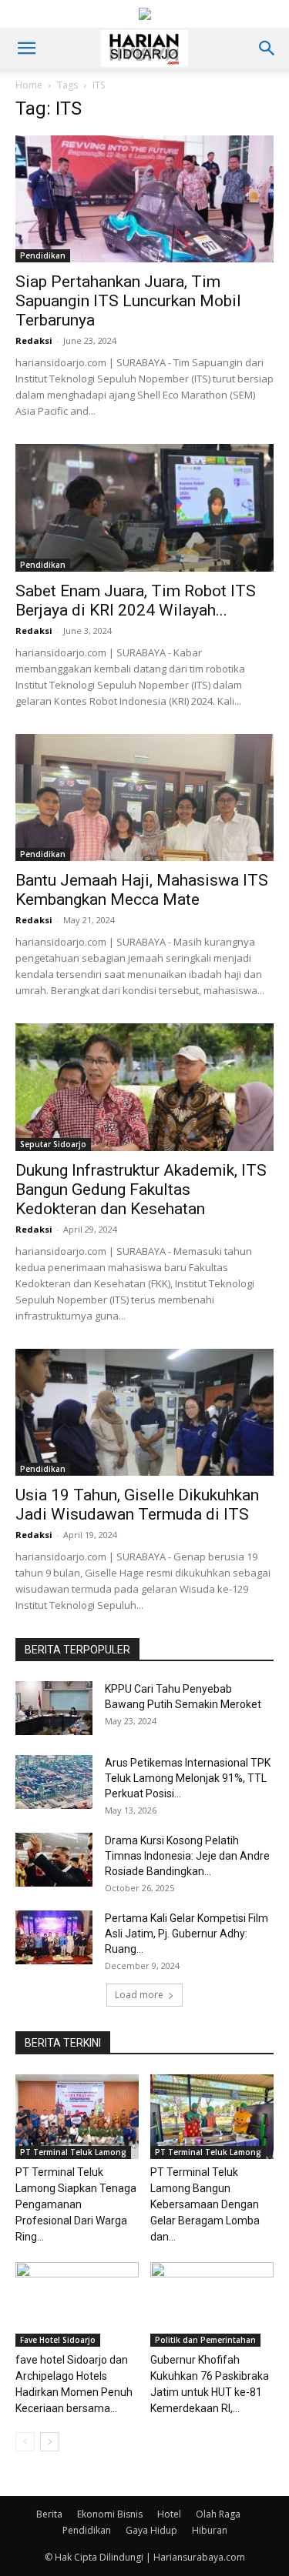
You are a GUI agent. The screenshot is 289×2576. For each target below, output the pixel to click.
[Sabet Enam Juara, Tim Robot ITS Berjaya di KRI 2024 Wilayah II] (144, 507)
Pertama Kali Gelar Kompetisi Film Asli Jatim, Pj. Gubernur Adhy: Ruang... (187, 1934)
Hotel (169, 2514)
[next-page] (50, 2442)
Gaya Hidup (151, 2530)
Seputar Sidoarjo (53, 1144)
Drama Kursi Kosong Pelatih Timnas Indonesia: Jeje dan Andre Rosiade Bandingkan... (187, 1856)
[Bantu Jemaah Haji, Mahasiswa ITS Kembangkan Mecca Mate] (144, 797)
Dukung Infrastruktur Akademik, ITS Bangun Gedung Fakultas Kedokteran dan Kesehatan (141, 1190)
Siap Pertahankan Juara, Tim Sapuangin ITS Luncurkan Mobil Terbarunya (128, 301)
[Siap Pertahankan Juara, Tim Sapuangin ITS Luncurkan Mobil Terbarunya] (144, 199)
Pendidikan (43, 255)
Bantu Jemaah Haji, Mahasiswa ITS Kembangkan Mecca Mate (142, 890)
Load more (139, 1995)
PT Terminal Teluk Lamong (73, 2152)
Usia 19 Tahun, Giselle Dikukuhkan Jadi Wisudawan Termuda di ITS (137, 1505)
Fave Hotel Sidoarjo (58, 2340)
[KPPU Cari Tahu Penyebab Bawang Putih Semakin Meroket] (54, 1708)
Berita (49, 2514)
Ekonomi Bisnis (110, 2514)
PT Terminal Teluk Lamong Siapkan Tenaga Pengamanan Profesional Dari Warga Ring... (76, 2204)
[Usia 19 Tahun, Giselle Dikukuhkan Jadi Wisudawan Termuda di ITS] (144, 1412)
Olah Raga (218, 2514)
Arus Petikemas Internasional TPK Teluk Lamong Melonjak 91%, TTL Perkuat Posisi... (188, 1778)
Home (29, 85)
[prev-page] (25, 2442)
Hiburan (210, 2530)
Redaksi (34, 340)
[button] (26, 48)
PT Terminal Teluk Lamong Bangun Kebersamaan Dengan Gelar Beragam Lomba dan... (205, 2204)
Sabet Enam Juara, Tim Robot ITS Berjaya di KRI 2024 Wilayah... (136, 601)
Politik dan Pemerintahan (205, 2340)
